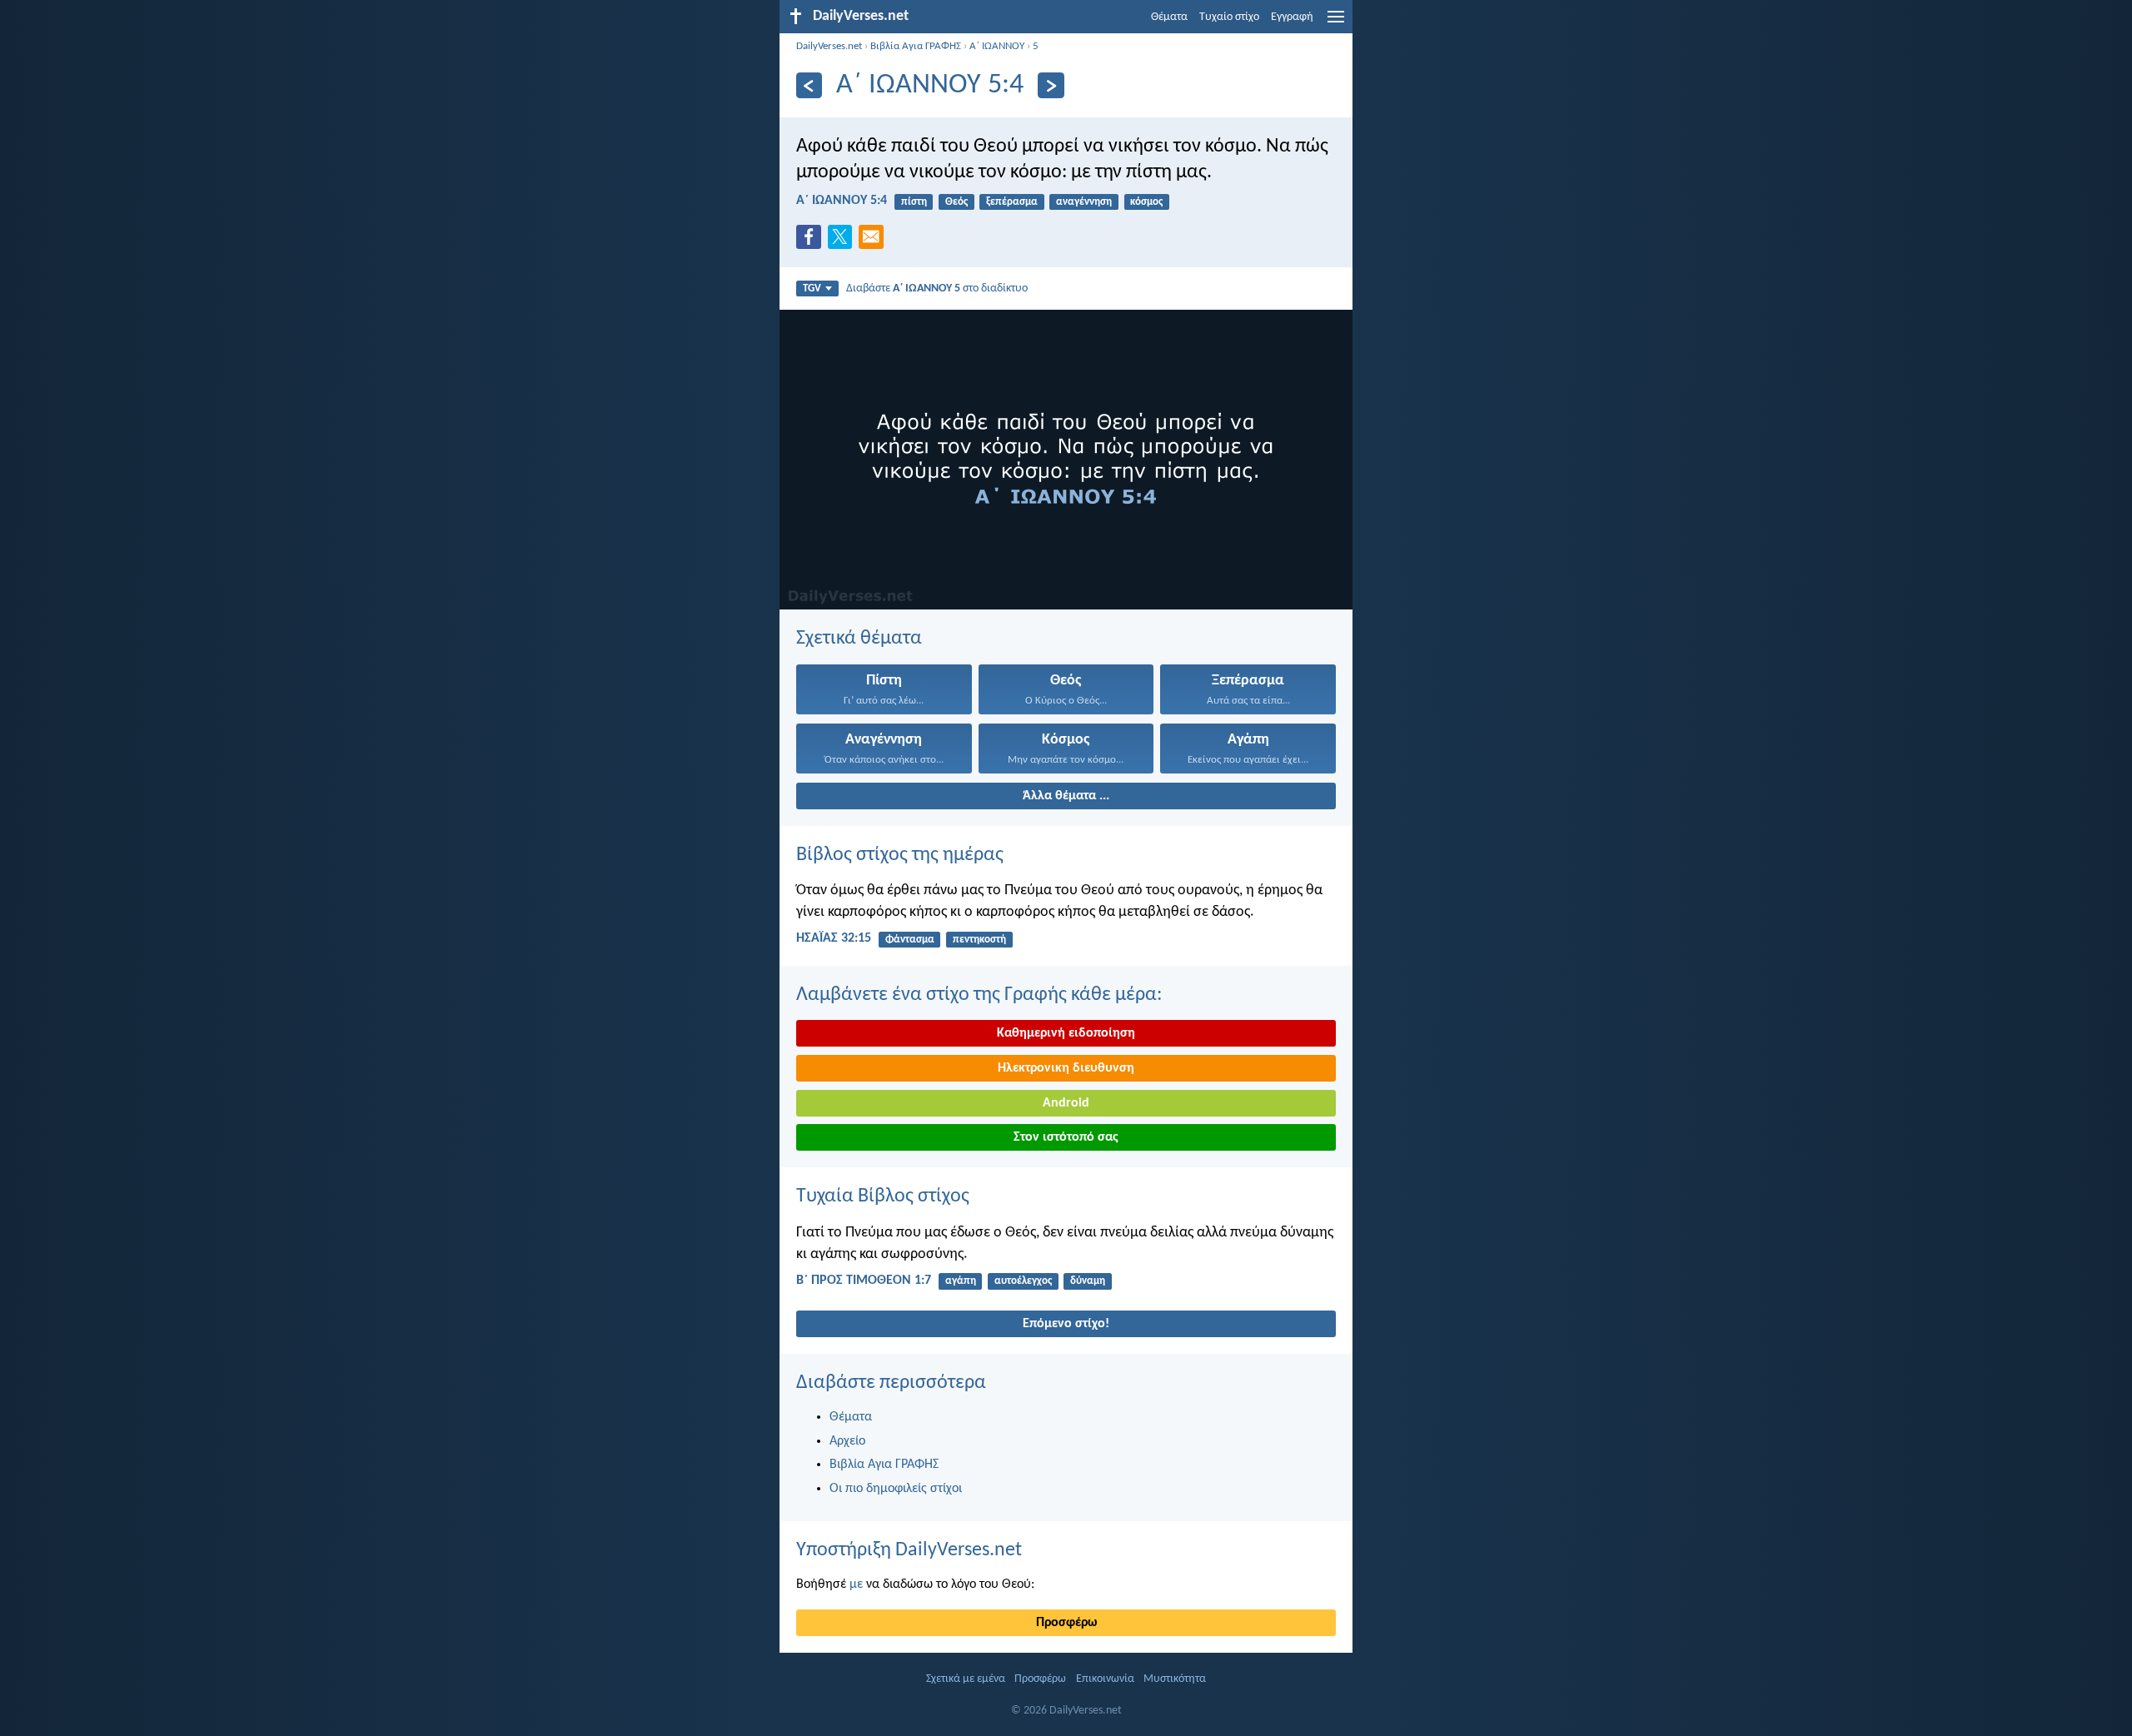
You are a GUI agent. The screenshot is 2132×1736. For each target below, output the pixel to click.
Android (1066, 1103)
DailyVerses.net (829, 46)
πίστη (914, 202)
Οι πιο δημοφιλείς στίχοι (896, 1489)
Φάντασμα (910, 940)
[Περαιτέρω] (1051, 85)
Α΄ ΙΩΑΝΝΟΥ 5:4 (842, 201)
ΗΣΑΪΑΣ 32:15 (834, 938)
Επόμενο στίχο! (1066, 1324)
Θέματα (1169, 17)
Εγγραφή (1292, 17)
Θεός (956, 202)
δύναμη (1088, 1281)
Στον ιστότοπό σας (1066, 1137)
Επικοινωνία (1105, 1679)
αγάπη (961, 1281)
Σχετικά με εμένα (966, 1679)
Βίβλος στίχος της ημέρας (900, 855)
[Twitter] (844, 241)
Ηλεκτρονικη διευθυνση (1066, 1068)
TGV (812, 289)
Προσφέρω (1066, 1623)
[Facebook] (812, 241)
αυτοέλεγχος (1023, 1281)
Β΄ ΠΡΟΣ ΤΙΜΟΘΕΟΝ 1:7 (864, 1281)
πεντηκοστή (979, 940)
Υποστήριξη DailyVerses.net (909, 1550)
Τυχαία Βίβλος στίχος (883, 1196)
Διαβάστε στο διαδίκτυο (937, 289)
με (856, 1584)
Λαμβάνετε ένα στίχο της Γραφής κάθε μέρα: (979, 995)
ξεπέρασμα (1012, 202)
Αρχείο (847, 1441)
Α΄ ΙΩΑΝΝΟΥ (997, 46)
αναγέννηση (1084, 202)
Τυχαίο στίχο (1229, 17)
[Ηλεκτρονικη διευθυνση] (874, 241)
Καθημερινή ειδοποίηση (1066, 1033)
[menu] (1336, 23)
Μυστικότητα (1175, 1679)
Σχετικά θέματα (859, 639)
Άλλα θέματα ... (1066, 796)
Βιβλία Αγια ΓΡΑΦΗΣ (916, 46)
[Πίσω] (809, 85)
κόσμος (1146, 202)
